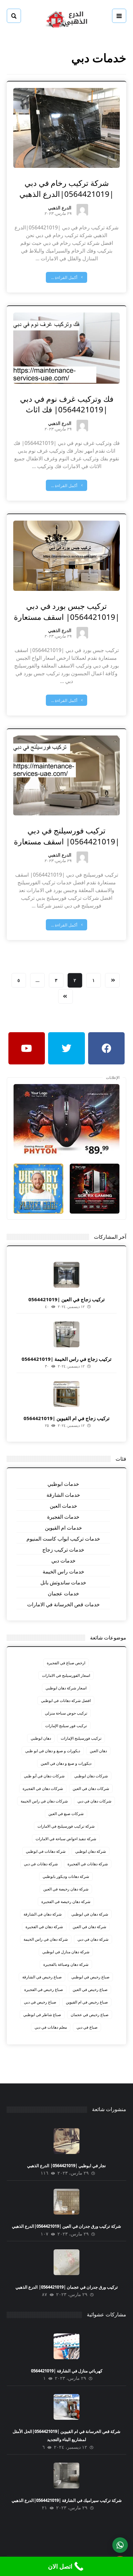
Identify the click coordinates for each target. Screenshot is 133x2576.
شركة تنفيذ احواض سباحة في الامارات (66, 1839)
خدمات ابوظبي (63, 1484)
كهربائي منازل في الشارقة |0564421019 (67, 2371)
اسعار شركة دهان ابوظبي (66, 1688)
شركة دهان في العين (89, 1927)
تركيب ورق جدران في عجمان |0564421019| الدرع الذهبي (67, 2287)
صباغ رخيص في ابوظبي (90, 1977)
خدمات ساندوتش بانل (63, 1582)
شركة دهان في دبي (93, 1939)
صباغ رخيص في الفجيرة (44, 1990)
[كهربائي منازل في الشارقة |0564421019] (66, 2346)
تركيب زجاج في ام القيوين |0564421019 (66, 1418)
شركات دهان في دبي (94, 1801)
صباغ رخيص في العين (90, 1990)
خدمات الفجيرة (63, 1517)
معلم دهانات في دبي (51, 2027)
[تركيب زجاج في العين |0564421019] (66, 1275)
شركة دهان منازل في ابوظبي (66, 1952)
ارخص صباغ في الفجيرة (66, 1663)
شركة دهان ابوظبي (91, 1851)
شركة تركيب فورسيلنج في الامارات (66, 1826)
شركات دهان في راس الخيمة (44, 1801)
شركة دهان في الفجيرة (44, 1927)
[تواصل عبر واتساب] (120, 2545)
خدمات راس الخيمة (63, 1572)
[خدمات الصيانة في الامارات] (66, 19)
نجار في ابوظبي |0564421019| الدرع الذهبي (66, 2166)
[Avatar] (82, 210)
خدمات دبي (63, 1561)
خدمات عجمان (63, 1593)
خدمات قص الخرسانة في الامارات (63, 1604)
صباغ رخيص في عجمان (90, 2015)
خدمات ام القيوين (63, 1528)
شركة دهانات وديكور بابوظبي (66, 1876)
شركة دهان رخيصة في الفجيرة (66, 1902)
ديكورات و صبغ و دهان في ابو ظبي (53, 1751)
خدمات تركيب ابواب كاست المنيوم (63, 1539)
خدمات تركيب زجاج (63, 1550)
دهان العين (98, 1751)
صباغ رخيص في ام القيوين (87, 2002)
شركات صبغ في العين (66, 1814)
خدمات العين (63, 1506)
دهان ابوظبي (41, 1738)
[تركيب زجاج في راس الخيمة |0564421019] (66, 1334)
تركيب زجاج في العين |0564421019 (66, 1299)
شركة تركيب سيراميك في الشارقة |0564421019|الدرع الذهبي (67, 2500)
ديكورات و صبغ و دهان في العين (66, 1763)
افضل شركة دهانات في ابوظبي (66, 1701)
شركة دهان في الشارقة (43, 1914)
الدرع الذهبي (60, 208)
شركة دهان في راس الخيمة (46, 1939)
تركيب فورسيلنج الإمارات (81, 1738)
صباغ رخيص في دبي (40, 2002)
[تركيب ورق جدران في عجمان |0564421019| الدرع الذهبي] (66, 2262)
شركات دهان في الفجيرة (43, 1788)
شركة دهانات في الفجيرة (88, 1864)
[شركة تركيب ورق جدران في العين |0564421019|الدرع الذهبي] (66, 2202)
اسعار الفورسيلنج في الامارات (66, 1675)
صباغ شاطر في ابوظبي (42, 2015)
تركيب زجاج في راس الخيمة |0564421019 (66, 1359)
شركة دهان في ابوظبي (90, 1914)
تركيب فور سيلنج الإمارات (66, 1726)
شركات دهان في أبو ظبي (44, 1776)
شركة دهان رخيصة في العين (66, 1889)
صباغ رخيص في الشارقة (42, 1977)
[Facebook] (107, 1048)
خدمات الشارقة (63, 1495)
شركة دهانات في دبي (41, 1864)
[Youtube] (27, 1048)
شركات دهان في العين (91, 1788)
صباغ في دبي (87, 2027)
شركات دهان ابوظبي (91, 1776)
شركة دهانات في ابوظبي (46, 1851)
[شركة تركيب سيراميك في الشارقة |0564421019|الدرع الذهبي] (66, 2475)
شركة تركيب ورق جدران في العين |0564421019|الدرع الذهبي (66, 2226)
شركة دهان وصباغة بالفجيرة (66, 1964)
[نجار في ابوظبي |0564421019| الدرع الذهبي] (66, 2141)
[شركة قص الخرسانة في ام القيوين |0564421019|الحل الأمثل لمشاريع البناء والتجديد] (66, 2407)
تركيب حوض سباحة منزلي (66, 1713)
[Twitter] (66, 1048)
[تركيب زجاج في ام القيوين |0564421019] (66, 1394)
